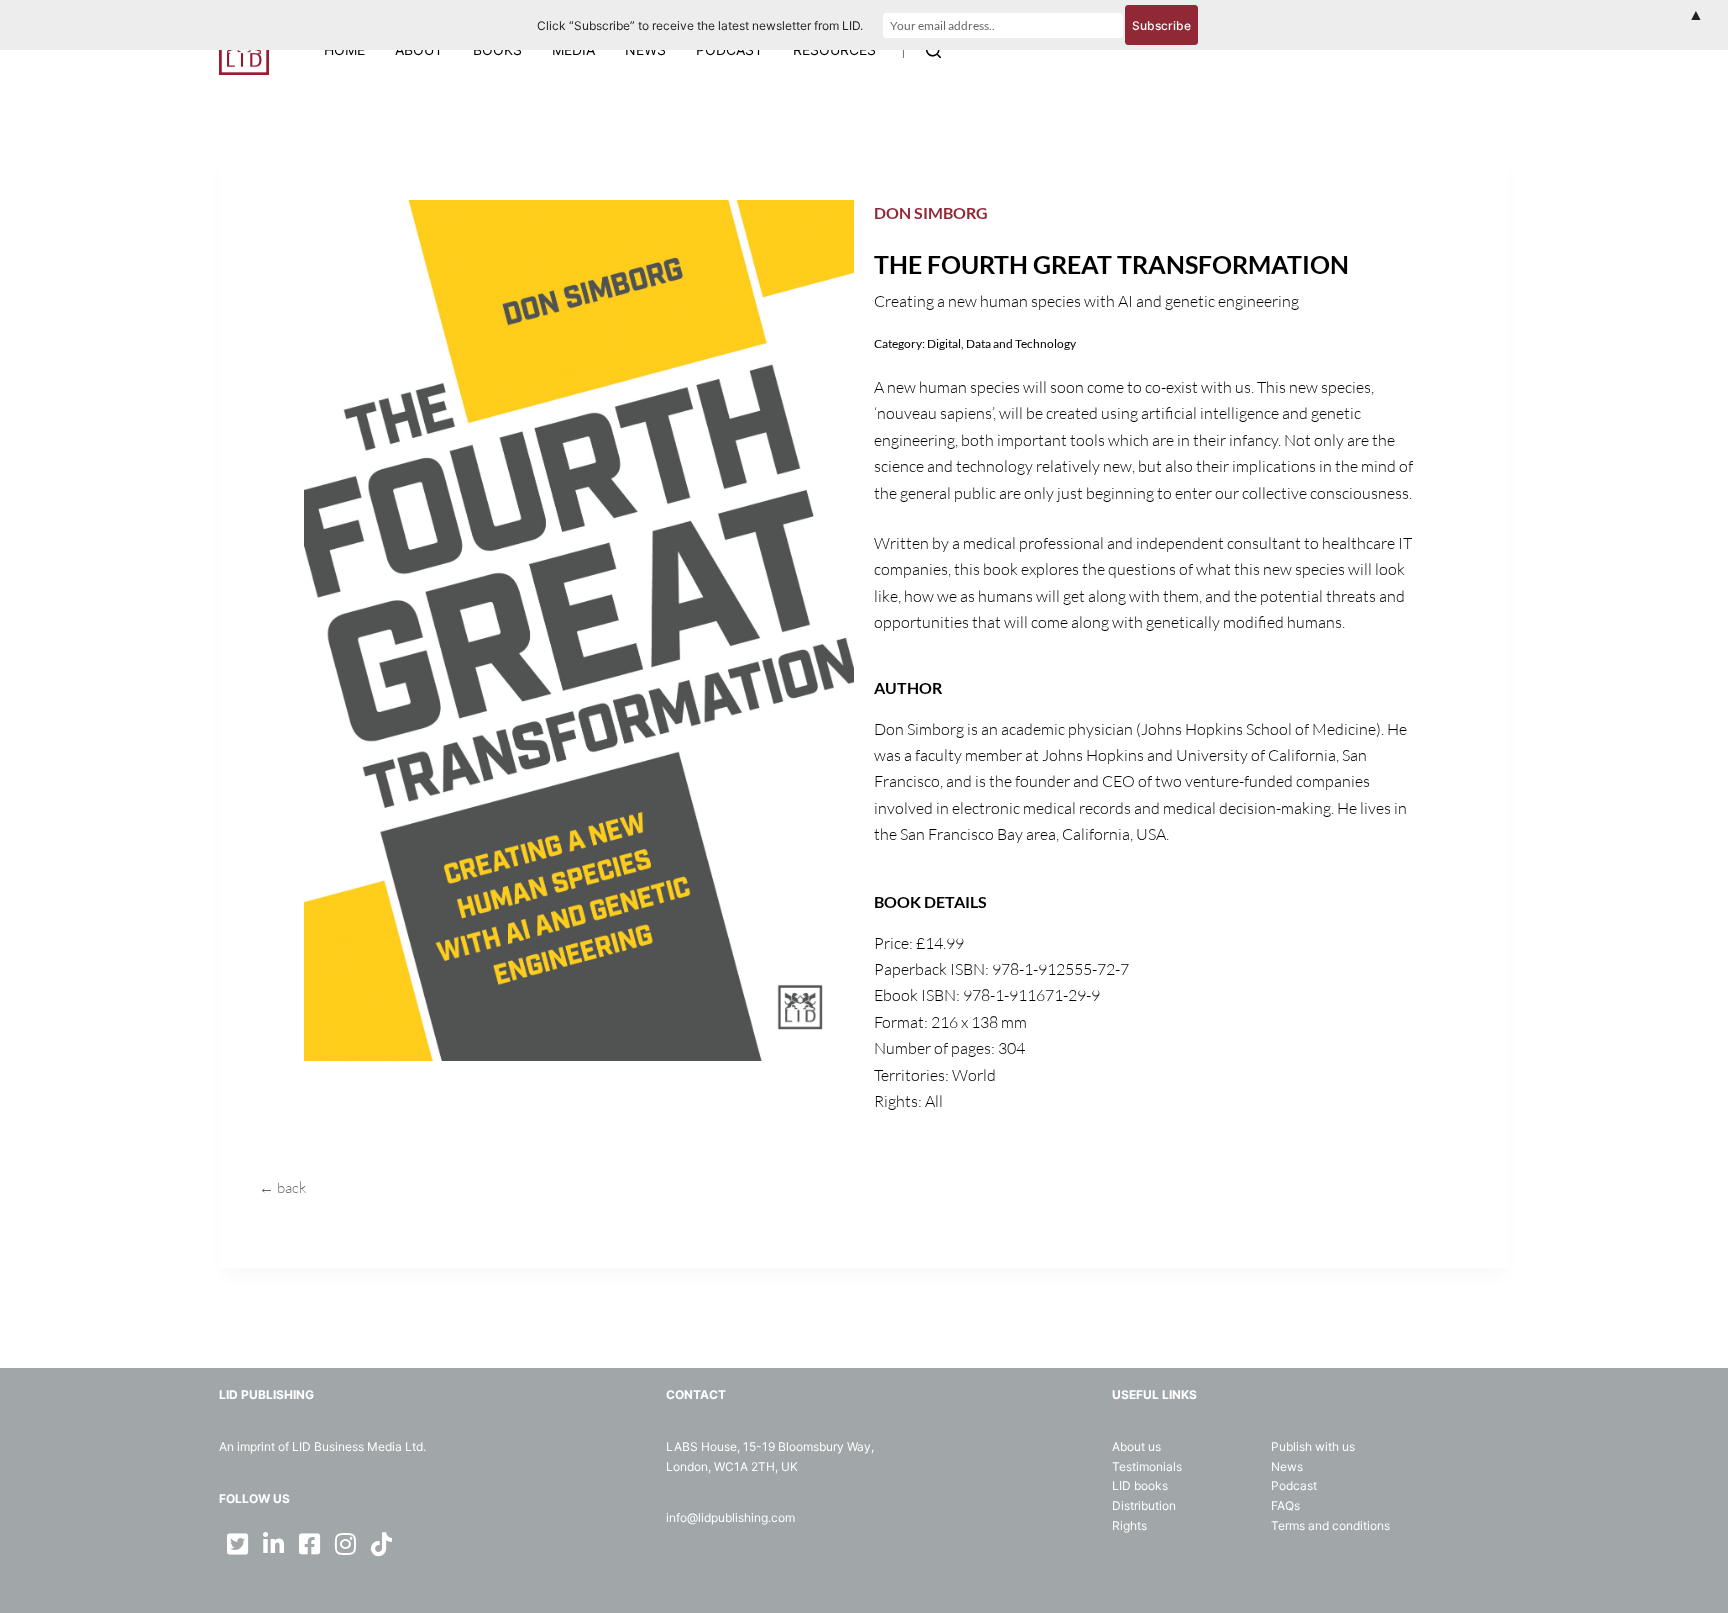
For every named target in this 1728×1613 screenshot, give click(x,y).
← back (282, 1187)
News (1287, 1466)
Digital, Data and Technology (1001, 343)
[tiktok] (381, 1544)
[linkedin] (273, 1544)
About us (1136, 1446)
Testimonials (1147, 1466)
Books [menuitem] (497, 49)
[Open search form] (933, 50)
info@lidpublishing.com (730, 1517)
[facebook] (309, 1544)
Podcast (1294, 1485)
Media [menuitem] (573, 49)
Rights (1129, 1525)
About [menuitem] (419, 49)
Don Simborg (931, 212)
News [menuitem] (645, 49)
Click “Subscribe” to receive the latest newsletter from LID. (700, 25)
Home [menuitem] (344, 49)
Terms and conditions (1330, 1525)
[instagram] (345, 1544)
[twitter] (237, 1544)
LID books (1140, 1485)
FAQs (1285, 1505)
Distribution (1144, 1505)
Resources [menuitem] (834, 49)
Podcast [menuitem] (729, 49)
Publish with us (1313, 1446)
